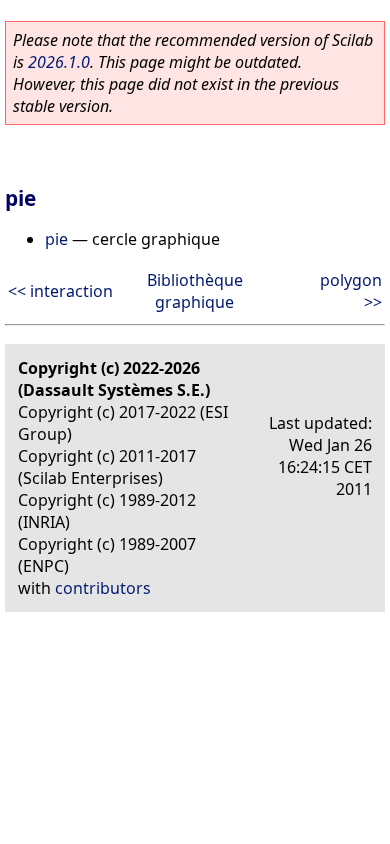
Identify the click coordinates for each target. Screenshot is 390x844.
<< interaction (60, 291)
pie (56, 239)
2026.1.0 (59, 62)
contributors (103, 588)
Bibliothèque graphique (195, 291)
